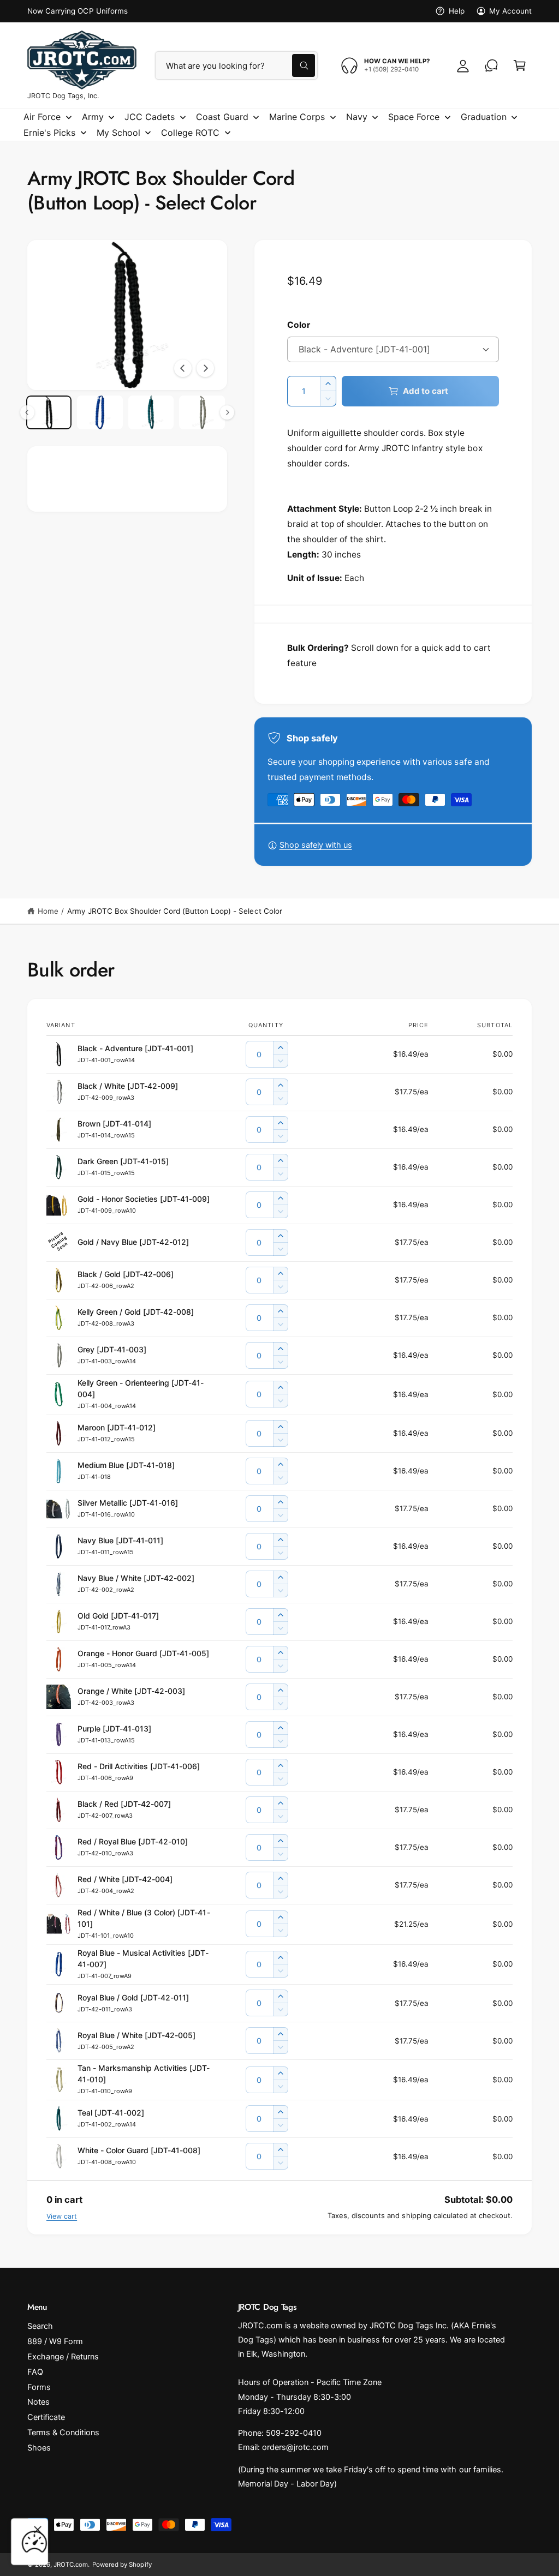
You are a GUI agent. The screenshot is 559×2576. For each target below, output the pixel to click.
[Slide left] (183, 368)
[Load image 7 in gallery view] (151, 413)
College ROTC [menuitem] (190, 133)
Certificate (46, 2417)
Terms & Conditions (63, 2433)
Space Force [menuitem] (414, 117)
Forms (39, 2387)
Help (456, 11)
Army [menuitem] (93, 117)
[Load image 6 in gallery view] (100, 413)
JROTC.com (71, 2565)
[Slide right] (205, 368)
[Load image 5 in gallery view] (49, 413)
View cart (62, 2216)
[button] (520, 65)
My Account (510, 11)
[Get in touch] (491, 65)
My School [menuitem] (118, 133)
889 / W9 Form (55, 2341)
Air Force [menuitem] (42, 117)
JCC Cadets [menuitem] (150, 117)
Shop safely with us (316, 845)
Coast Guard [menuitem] (222, 117)
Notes (38, 2402)
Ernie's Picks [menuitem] (49, 133)
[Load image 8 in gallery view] (202, 413)
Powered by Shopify (122, 2565)
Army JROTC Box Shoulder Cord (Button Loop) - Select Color (175, 911)
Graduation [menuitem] (484, 117)
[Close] (38, 2530)
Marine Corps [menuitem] (297, 117)
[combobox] (236, 65)
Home (48, 911)
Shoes (39, 2448)
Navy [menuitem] (357, 117)
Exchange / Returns (63, 2357)
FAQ (35, 2372)
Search (40, 2326)
